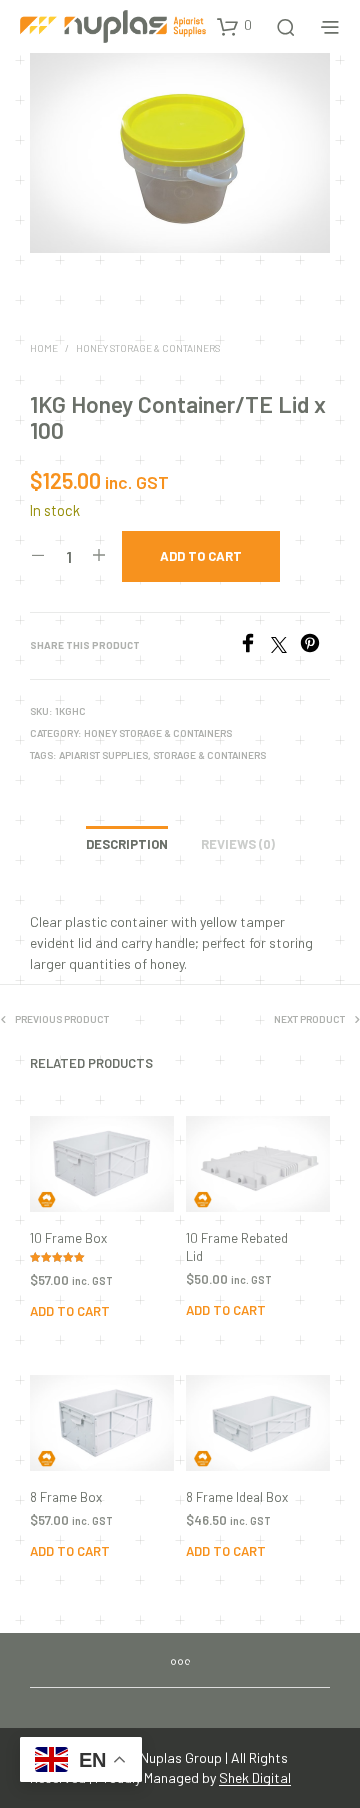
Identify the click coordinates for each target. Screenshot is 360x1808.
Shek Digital (255, 1778)
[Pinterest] (315, 646)
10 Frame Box (68, 1238)
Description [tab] (127, 844)
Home (44, 348)
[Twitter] (285, 646)
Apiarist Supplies (103, 755)
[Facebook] (254, 646)
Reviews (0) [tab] (238, 844)
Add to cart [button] (70, 1311)
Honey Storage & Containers (148, 348)
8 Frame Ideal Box (237, 1497)
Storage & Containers (209, 755)
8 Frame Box (66, 1497)
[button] (234, 26)
